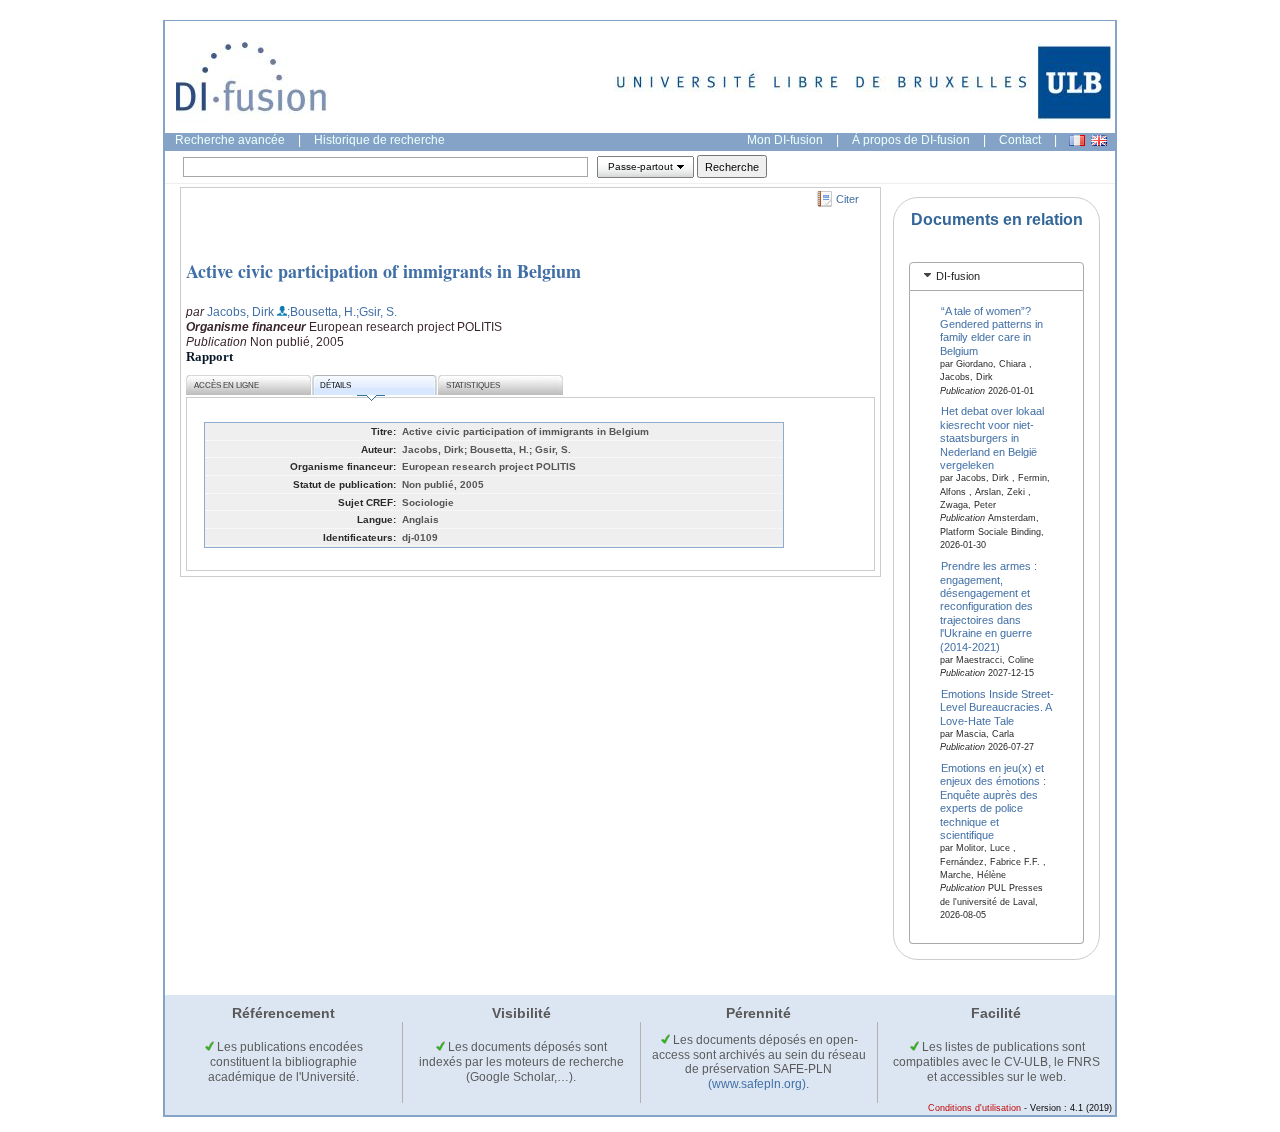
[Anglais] (1099, 140)
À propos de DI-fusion (911, 140)
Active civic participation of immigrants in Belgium (383, 271)
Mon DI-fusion (785, 140)
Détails (335, 385)
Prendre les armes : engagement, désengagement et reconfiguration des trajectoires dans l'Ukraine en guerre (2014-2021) (989, 606)
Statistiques (473, 385)
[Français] (1077, 140)
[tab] (996, 276)
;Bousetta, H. (321, 312)
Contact (1020, 140)
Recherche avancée (230, 140)
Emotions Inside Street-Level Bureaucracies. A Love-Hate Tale (997, 707)
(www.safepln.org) (757, 1084)
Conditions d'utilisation (974, 1108)
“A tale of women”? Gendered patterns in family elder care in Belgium (991, 330)
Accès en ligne (226, 385)
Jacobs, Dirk (240, 312)
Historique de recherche (379, 140)
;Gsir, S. (376, 312)
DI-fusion (958, 276)
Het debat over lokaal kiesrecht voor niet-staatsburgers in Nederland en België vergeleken (992, 438)
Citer (847, 199)
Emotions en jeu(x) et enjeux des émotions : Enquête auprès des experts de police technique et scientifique (993, 801)
